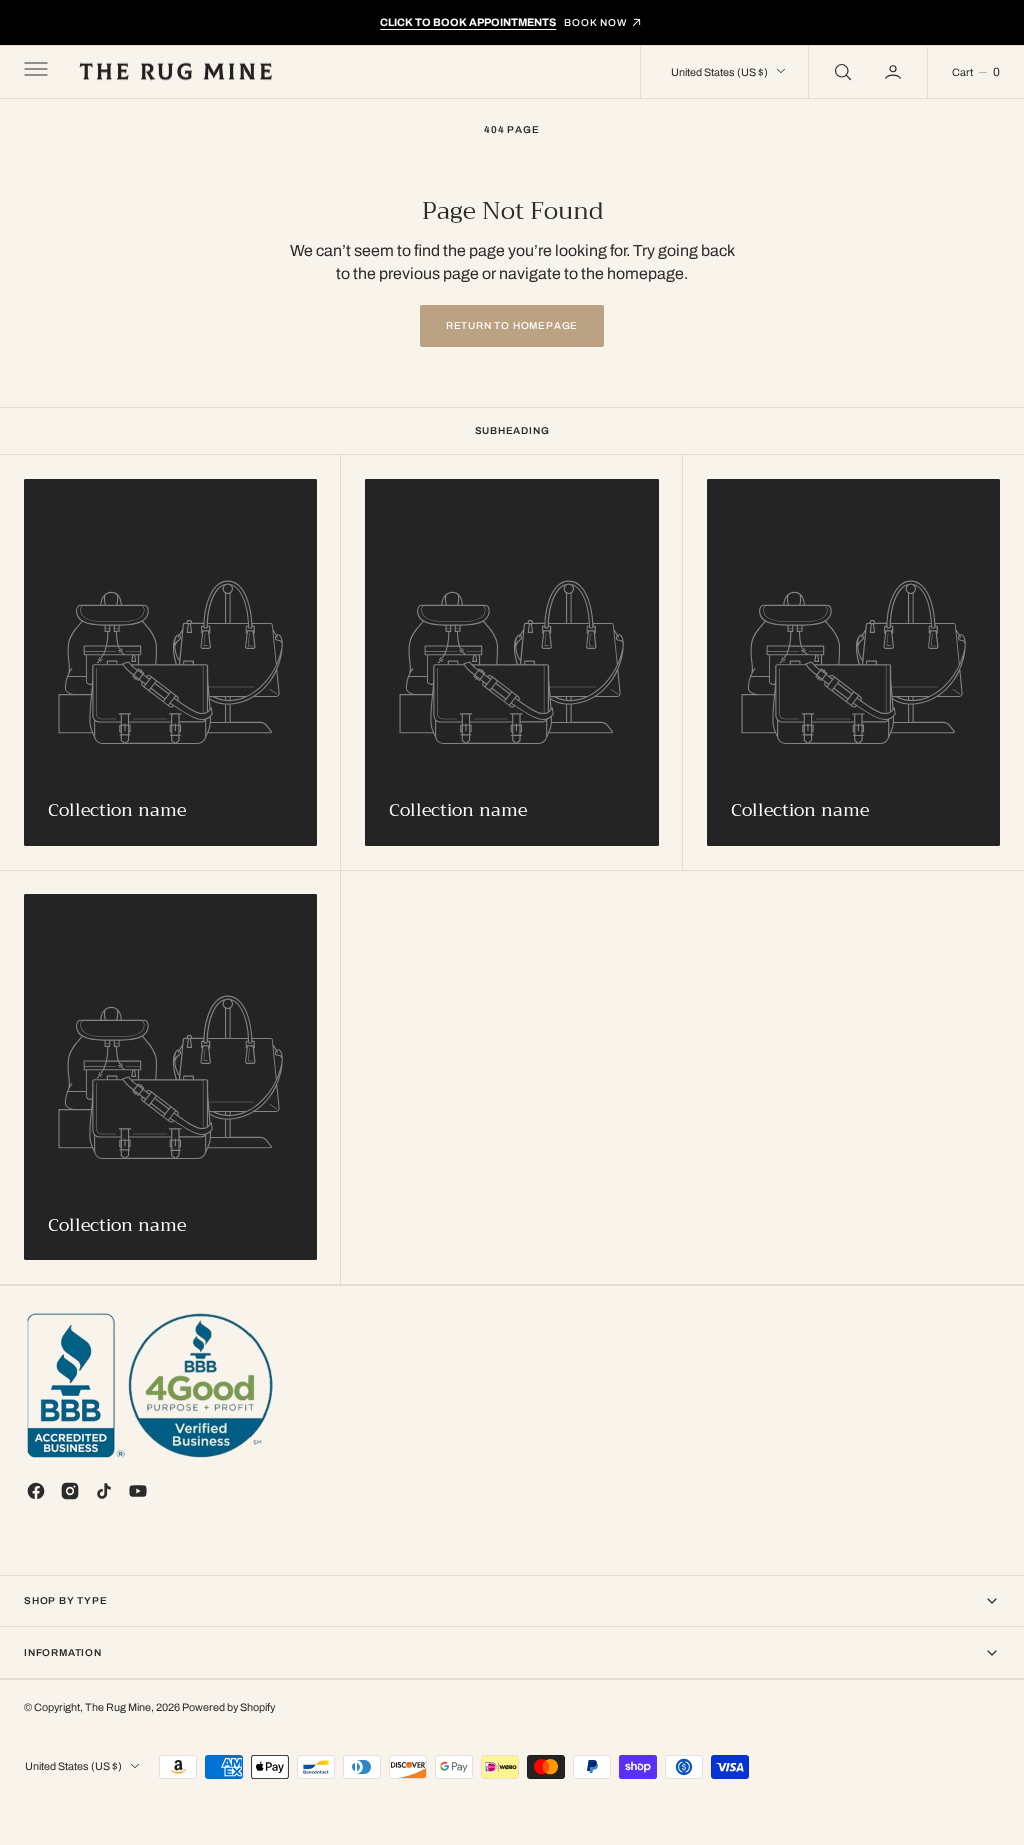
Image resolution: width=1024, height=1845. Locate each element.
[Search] (841, 72)
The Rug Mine (118, 1707)
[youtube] (138, 1491)
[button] (34, 72)
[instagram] (70, 1491)
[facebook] (36, 1491)
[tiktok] (104, 1491)
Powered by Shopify (228, 1707)
